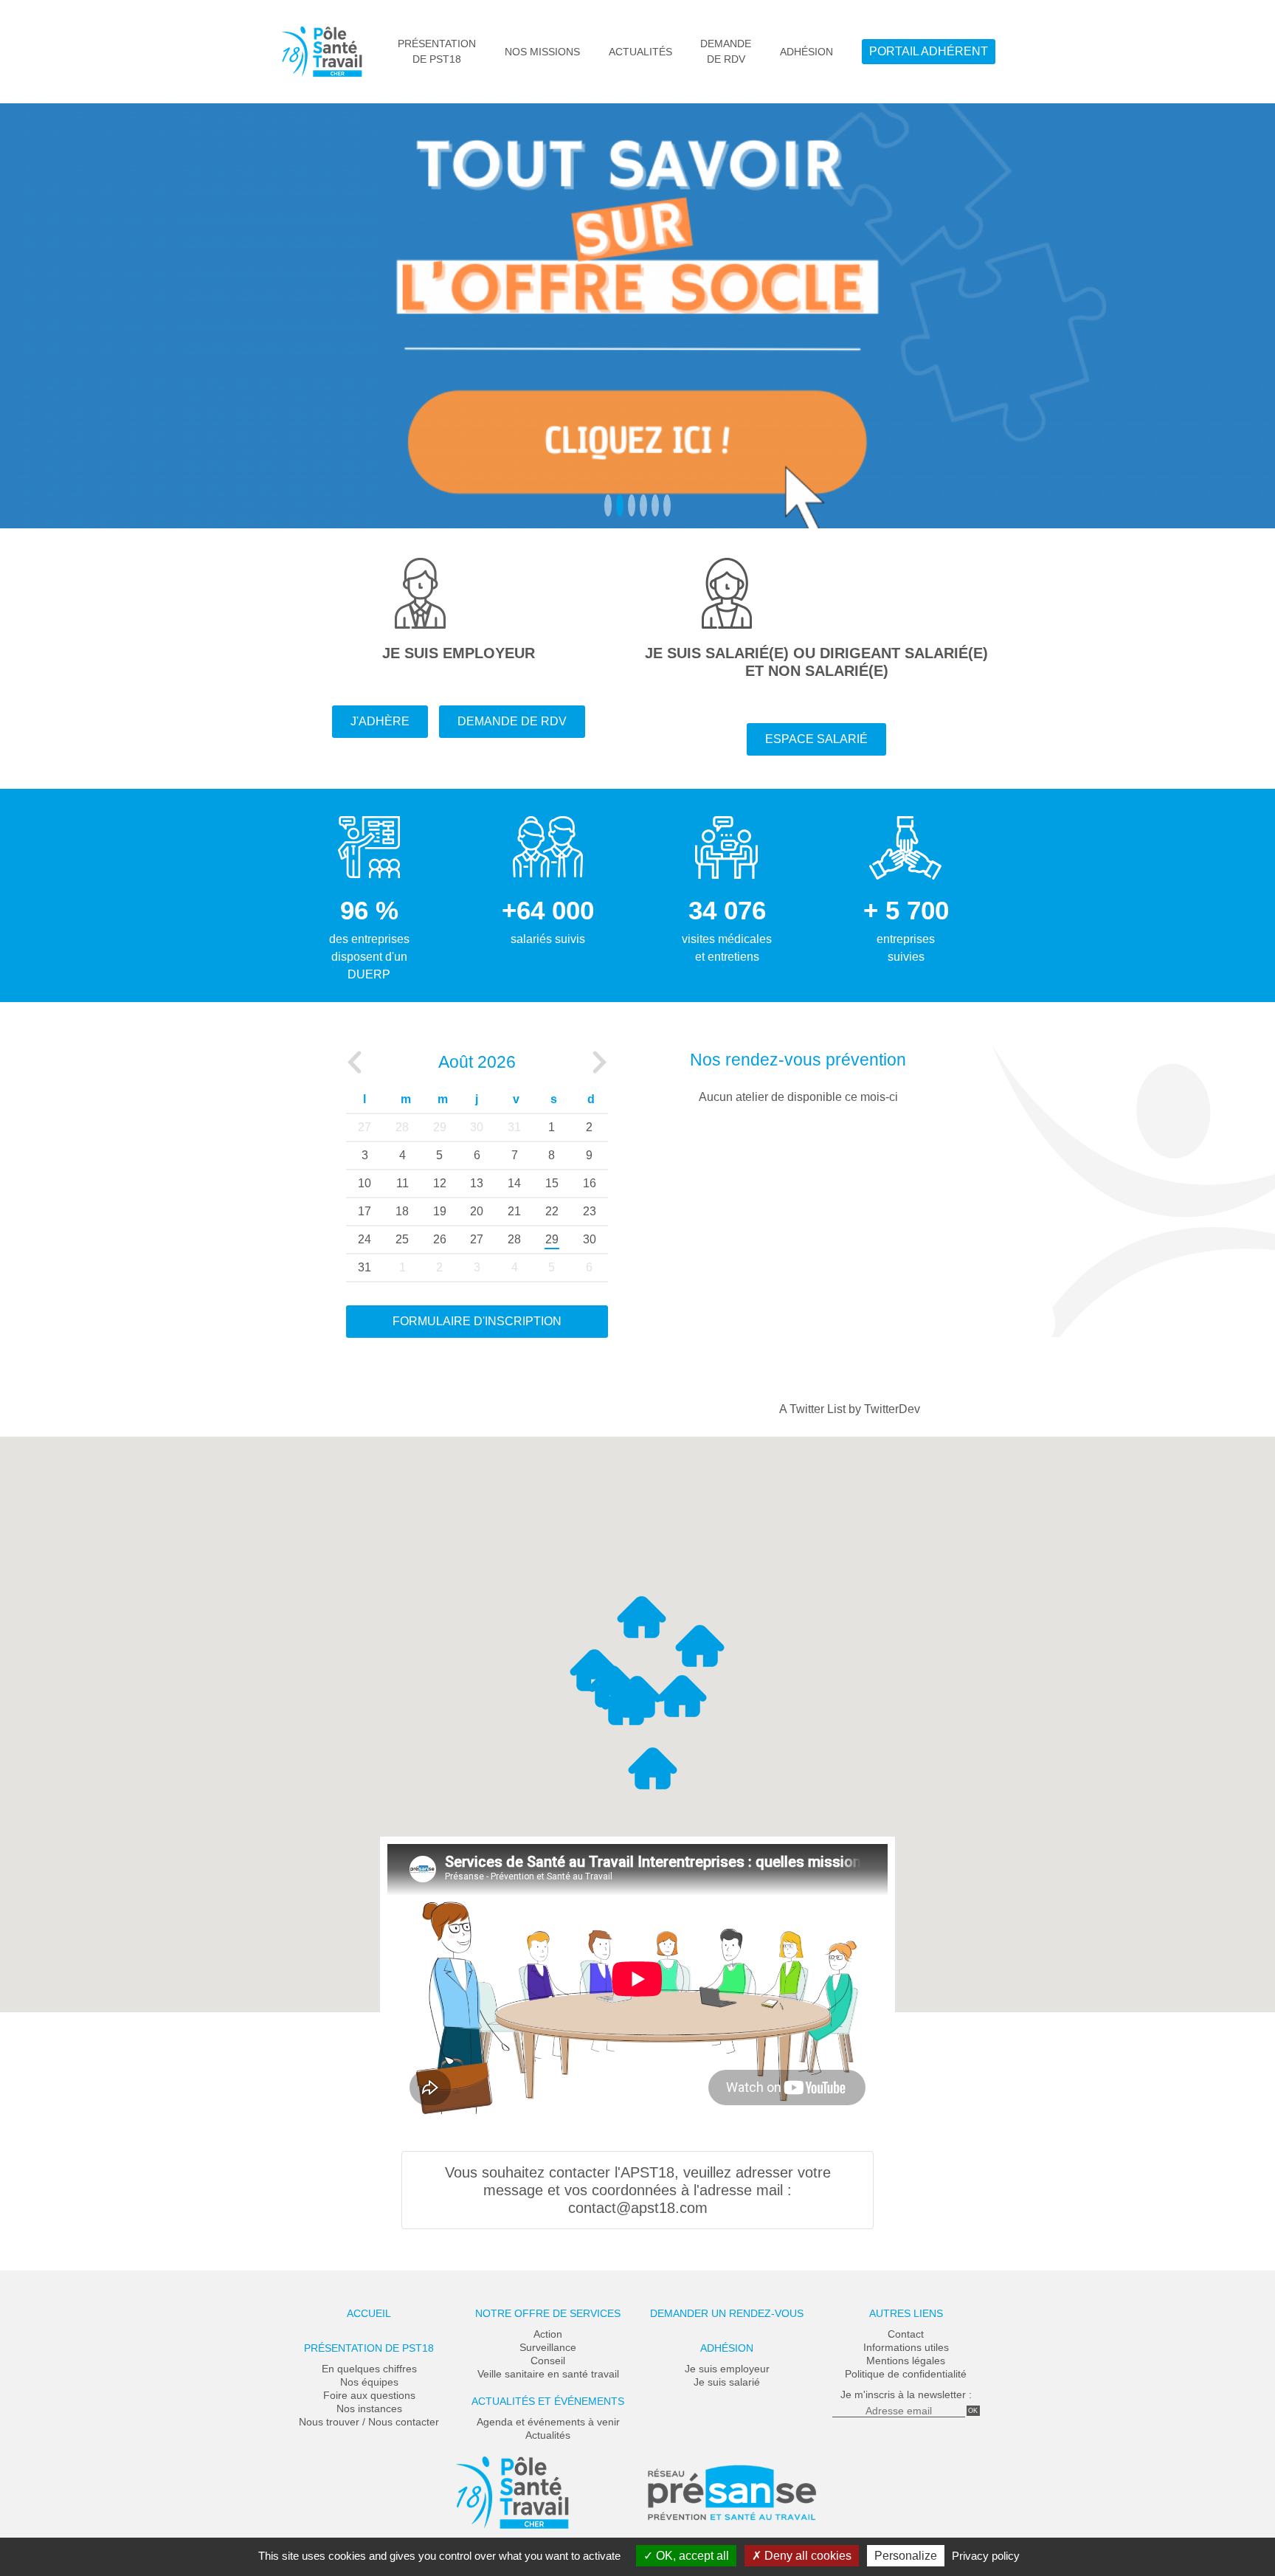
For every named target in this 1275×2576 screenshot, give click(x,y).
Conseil (548, 2361)
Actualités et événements (548, 2401)
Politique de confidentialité (906, 2374)
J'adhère (380, 721)
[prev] (354, 1063)
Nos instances (369, 2408)
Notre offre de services (548, 2313)
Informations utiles (906, 2347)
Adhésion (806, 52)
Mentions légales (906, 2361)
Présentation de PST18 (369, 2348)
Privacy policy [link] (986, 2556)
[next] (600, 1063)
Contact (906, 2334)
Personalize (906, 2556)
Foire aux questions (369, 2395)
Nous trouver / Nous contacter (369, 2422)
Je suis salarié (727, 2382)
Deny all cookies (806, 2556)
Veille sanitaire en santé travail (548, 2374)
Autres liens (906, 2313)
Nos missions (542, 52)
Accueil (369, 2313)
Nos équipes (369, 2382)
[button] (653, 1768)
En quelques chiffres (369, 2369)
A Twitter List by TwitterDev (850, 1409)
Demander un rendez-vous (727, 2313)
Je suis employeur (727, 2369)
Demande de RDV (512, 721)
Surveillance (548, 2347)
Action (548, 2334)
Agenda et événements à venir (548, 2422)
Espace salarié (816, 739)
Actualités (640, 52)
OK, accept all (691, 2556)
